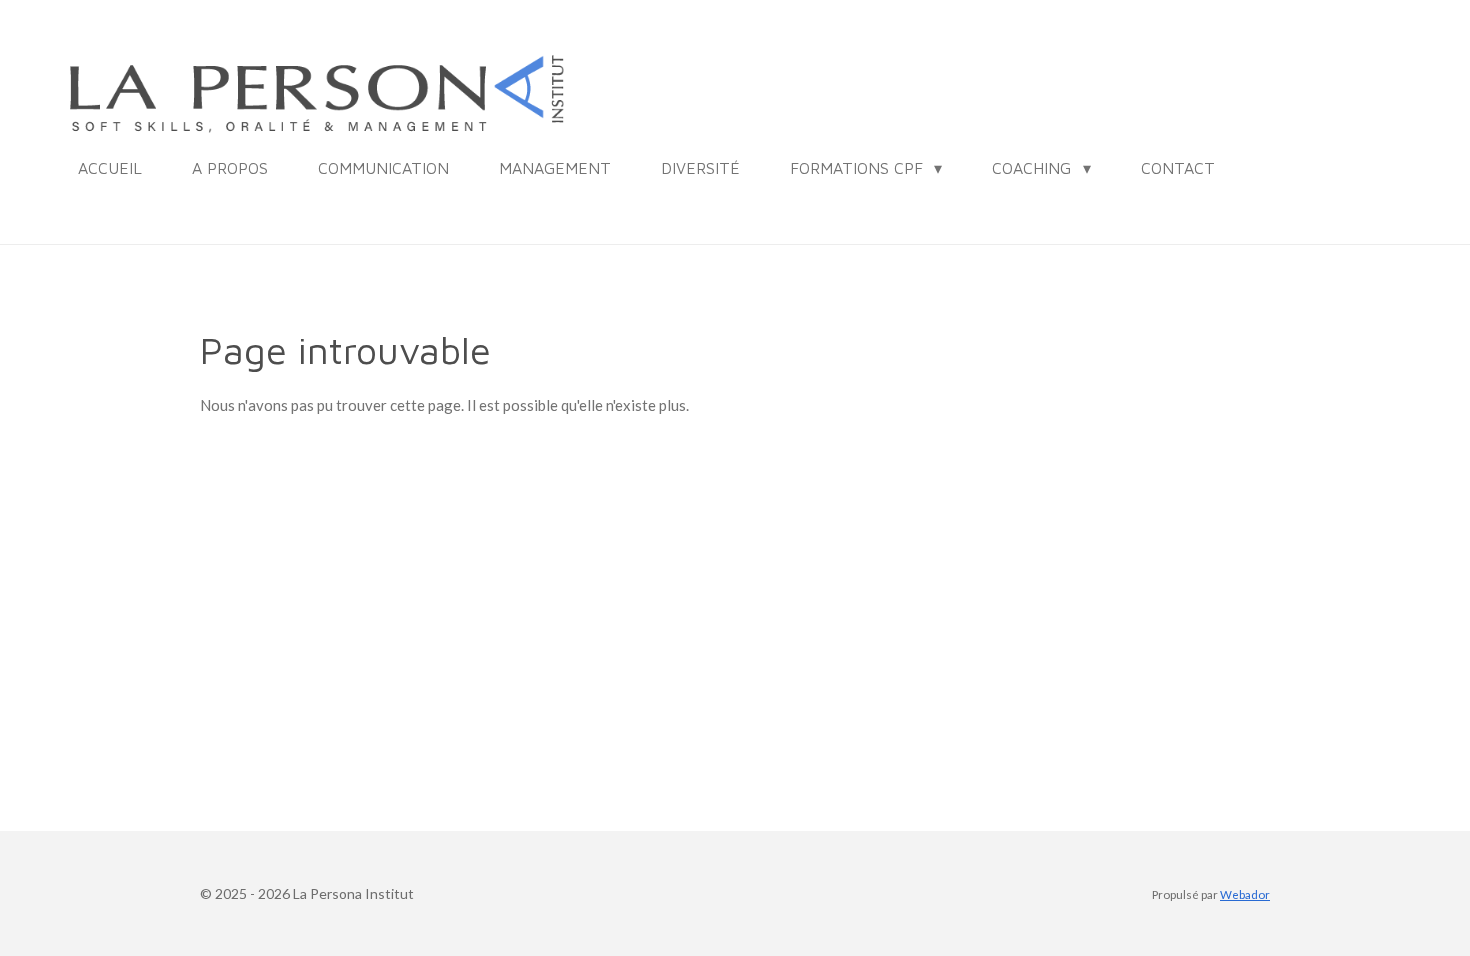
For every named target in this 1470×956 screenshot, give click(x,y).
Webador (1245, 894)
